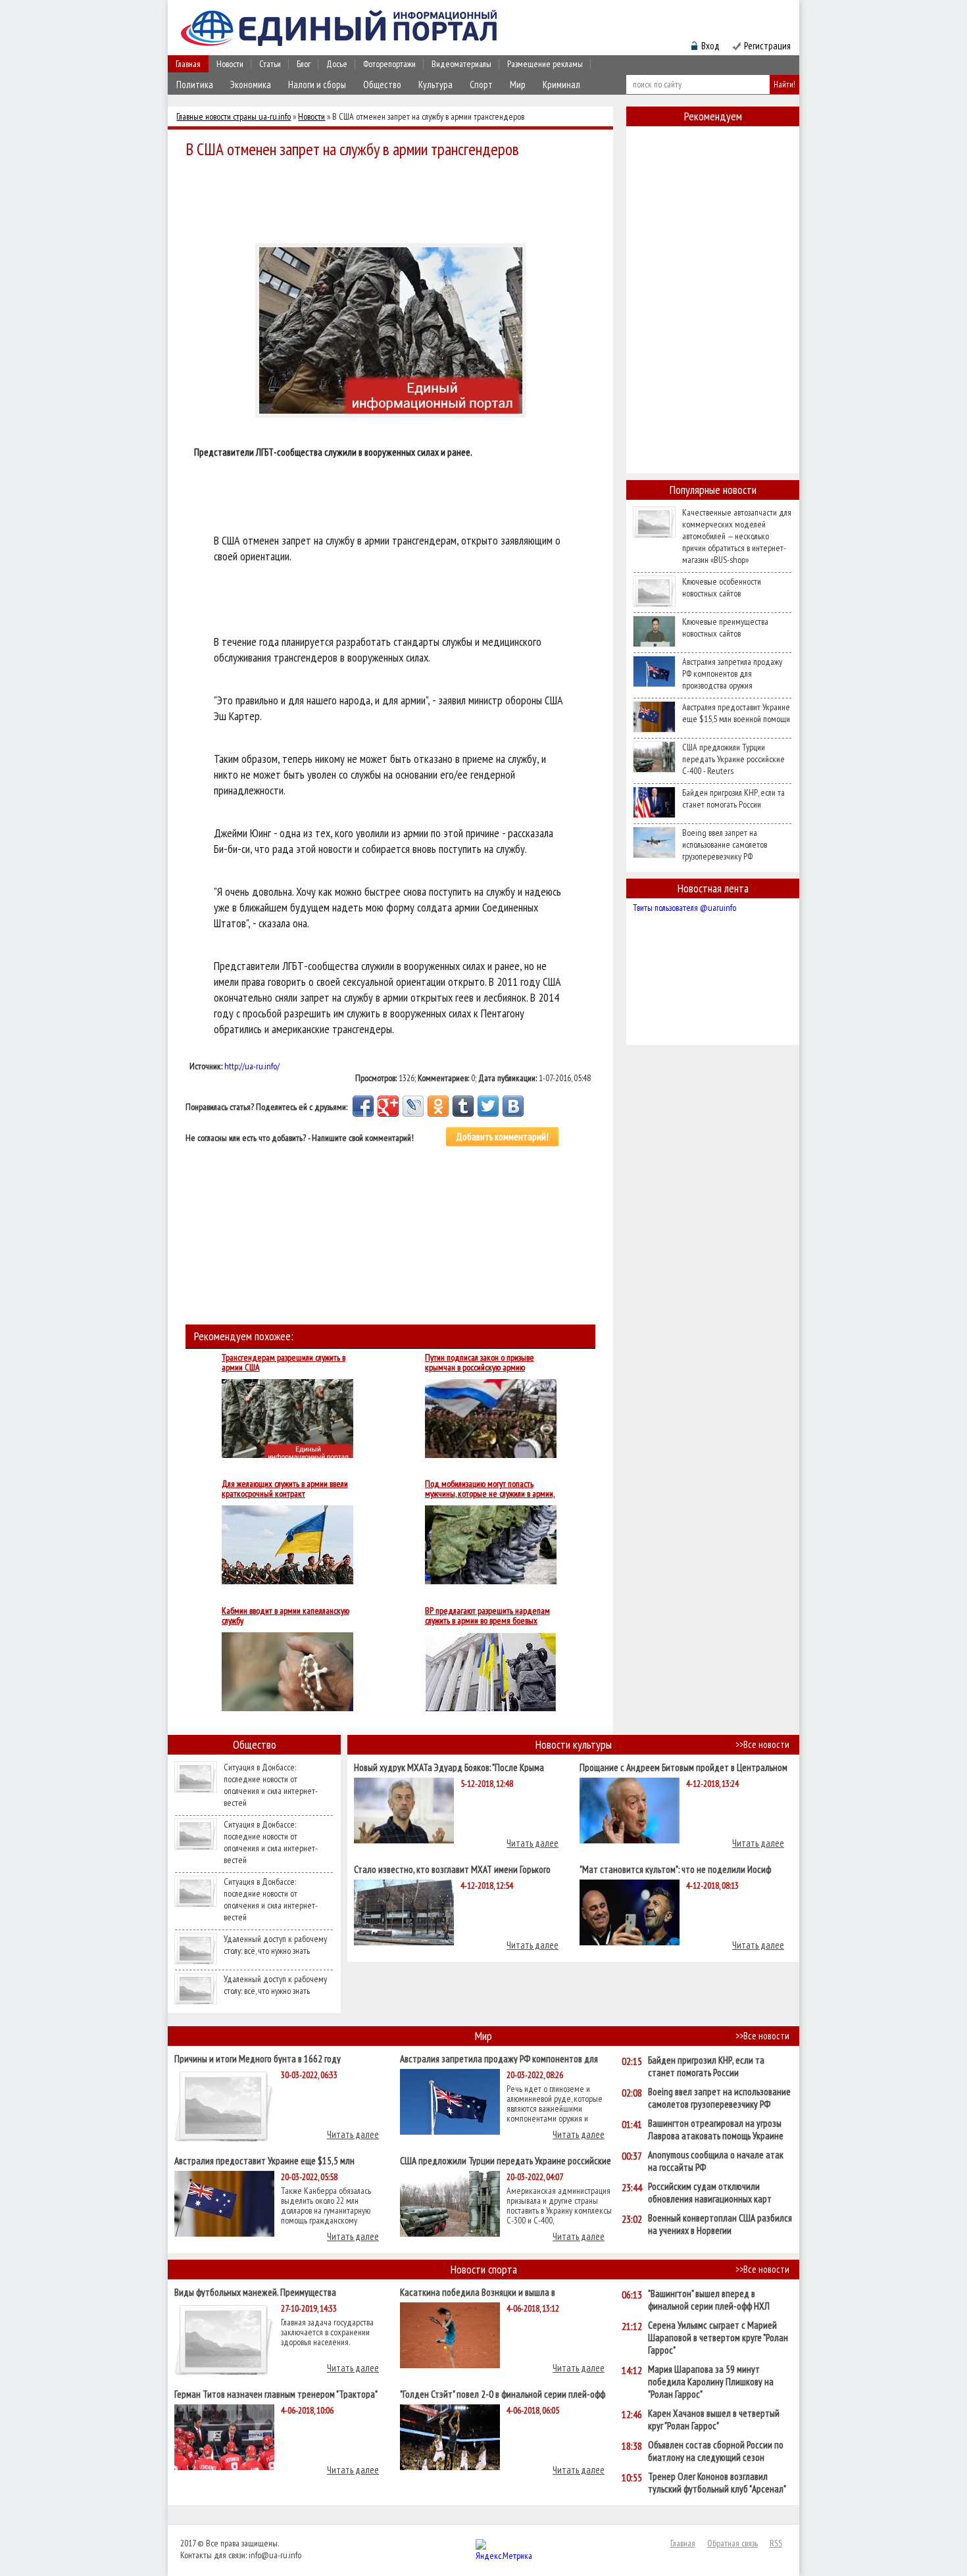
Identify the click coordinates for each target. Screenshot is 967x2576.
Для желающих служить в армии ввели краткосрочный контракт (285, 1489)
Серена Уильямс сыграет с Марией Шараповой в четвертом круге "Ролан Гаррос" (718, 2338)
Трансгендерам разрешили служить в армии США (284, 1363)
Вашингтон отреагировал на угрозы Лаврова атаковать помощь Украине (716, 2129)
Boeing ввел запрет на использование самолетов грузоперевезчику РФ (725, 844)
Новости (230, 64)
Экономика (251, 85)
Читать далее (533, 1843)
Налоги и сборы (317, 85)
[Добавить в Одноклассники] (438, 1106)
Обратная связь (732, 2543)
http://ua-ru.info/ (252, 1066)
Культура (435, 85)
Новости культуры (574, 1744)
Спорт (481, 85)
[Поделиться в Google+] (388, 1106)
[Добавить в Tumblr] (463, 1106)
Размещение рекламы (545, 64)
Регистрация (767, 46)
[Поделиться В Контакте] (513, 1106)
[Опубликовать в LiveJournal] (413, 1106)
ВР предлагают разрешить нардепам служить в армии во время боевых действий (487, 1616)
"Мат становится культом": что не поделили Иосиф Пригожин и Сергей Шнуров (675, 1869)
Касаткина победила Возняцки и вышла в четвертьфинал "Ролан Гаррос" (478, 2292)
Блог (304, 64)
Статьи (270, 64)
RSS (776, 2543)
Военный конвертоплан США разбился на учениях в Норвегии (720, 2224)
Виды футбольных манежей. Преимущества (255, 2292)
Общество (382, 85)
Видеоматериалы (461, 64)
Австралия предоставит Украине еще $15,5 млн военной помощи (736, 713)
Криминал (561, 85)
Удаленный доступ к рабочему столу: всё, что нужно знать (275, 1945)
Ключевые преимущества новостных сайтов (725, 627)
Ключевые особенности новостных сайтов (722, 587)
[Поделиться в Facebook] (363, 1106)
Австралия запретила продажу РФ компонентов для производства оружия (732, 673)
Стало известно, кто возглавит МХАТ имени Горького (452, 1869)
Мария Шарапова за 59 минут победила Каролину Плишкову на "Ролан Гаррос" (711, 2382)
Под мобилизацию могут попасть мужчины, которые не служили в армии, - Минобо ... (490, 1489)
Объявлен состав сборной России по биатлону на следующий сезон (716, 2451)
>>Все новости (762, 1744)
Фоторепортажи (389, 64)
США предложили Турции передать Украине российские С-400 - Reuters (733, 759)
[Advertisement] (394, 199)
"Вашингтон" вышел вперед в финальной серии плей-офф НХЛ (709, 2300)
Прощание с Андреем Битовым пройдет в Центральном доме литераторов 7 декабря (683, 1767)
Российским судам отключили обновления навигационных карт (710, 2193)
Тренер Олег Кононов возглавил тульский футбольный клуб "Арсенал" (717, 2483)
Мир (518, 85)
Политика (195, 85)
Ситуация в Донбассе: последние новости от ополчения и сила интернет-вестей (271, 1785)
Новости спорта (484, 2269)
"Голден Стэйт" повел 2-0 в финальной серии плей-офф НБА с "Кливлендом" (503, 2394)
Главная (188, 64)
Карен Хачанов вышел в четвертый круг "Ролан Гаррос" (714, 2419)
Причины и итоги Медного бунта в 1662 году (258, 2058)
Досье (337, 64)
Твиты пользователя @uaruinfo (684, 908)
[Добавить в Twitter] (488, 1106)
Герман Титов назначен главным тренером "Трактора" (276, 2394)
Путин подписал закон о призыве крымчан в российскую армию (480, 1363)
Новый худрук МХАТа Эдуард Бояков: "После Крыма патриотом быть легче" (449, 1767)
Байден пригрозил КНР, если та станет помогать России (733, 798)
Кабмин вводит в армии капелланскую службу (285, 1616)
